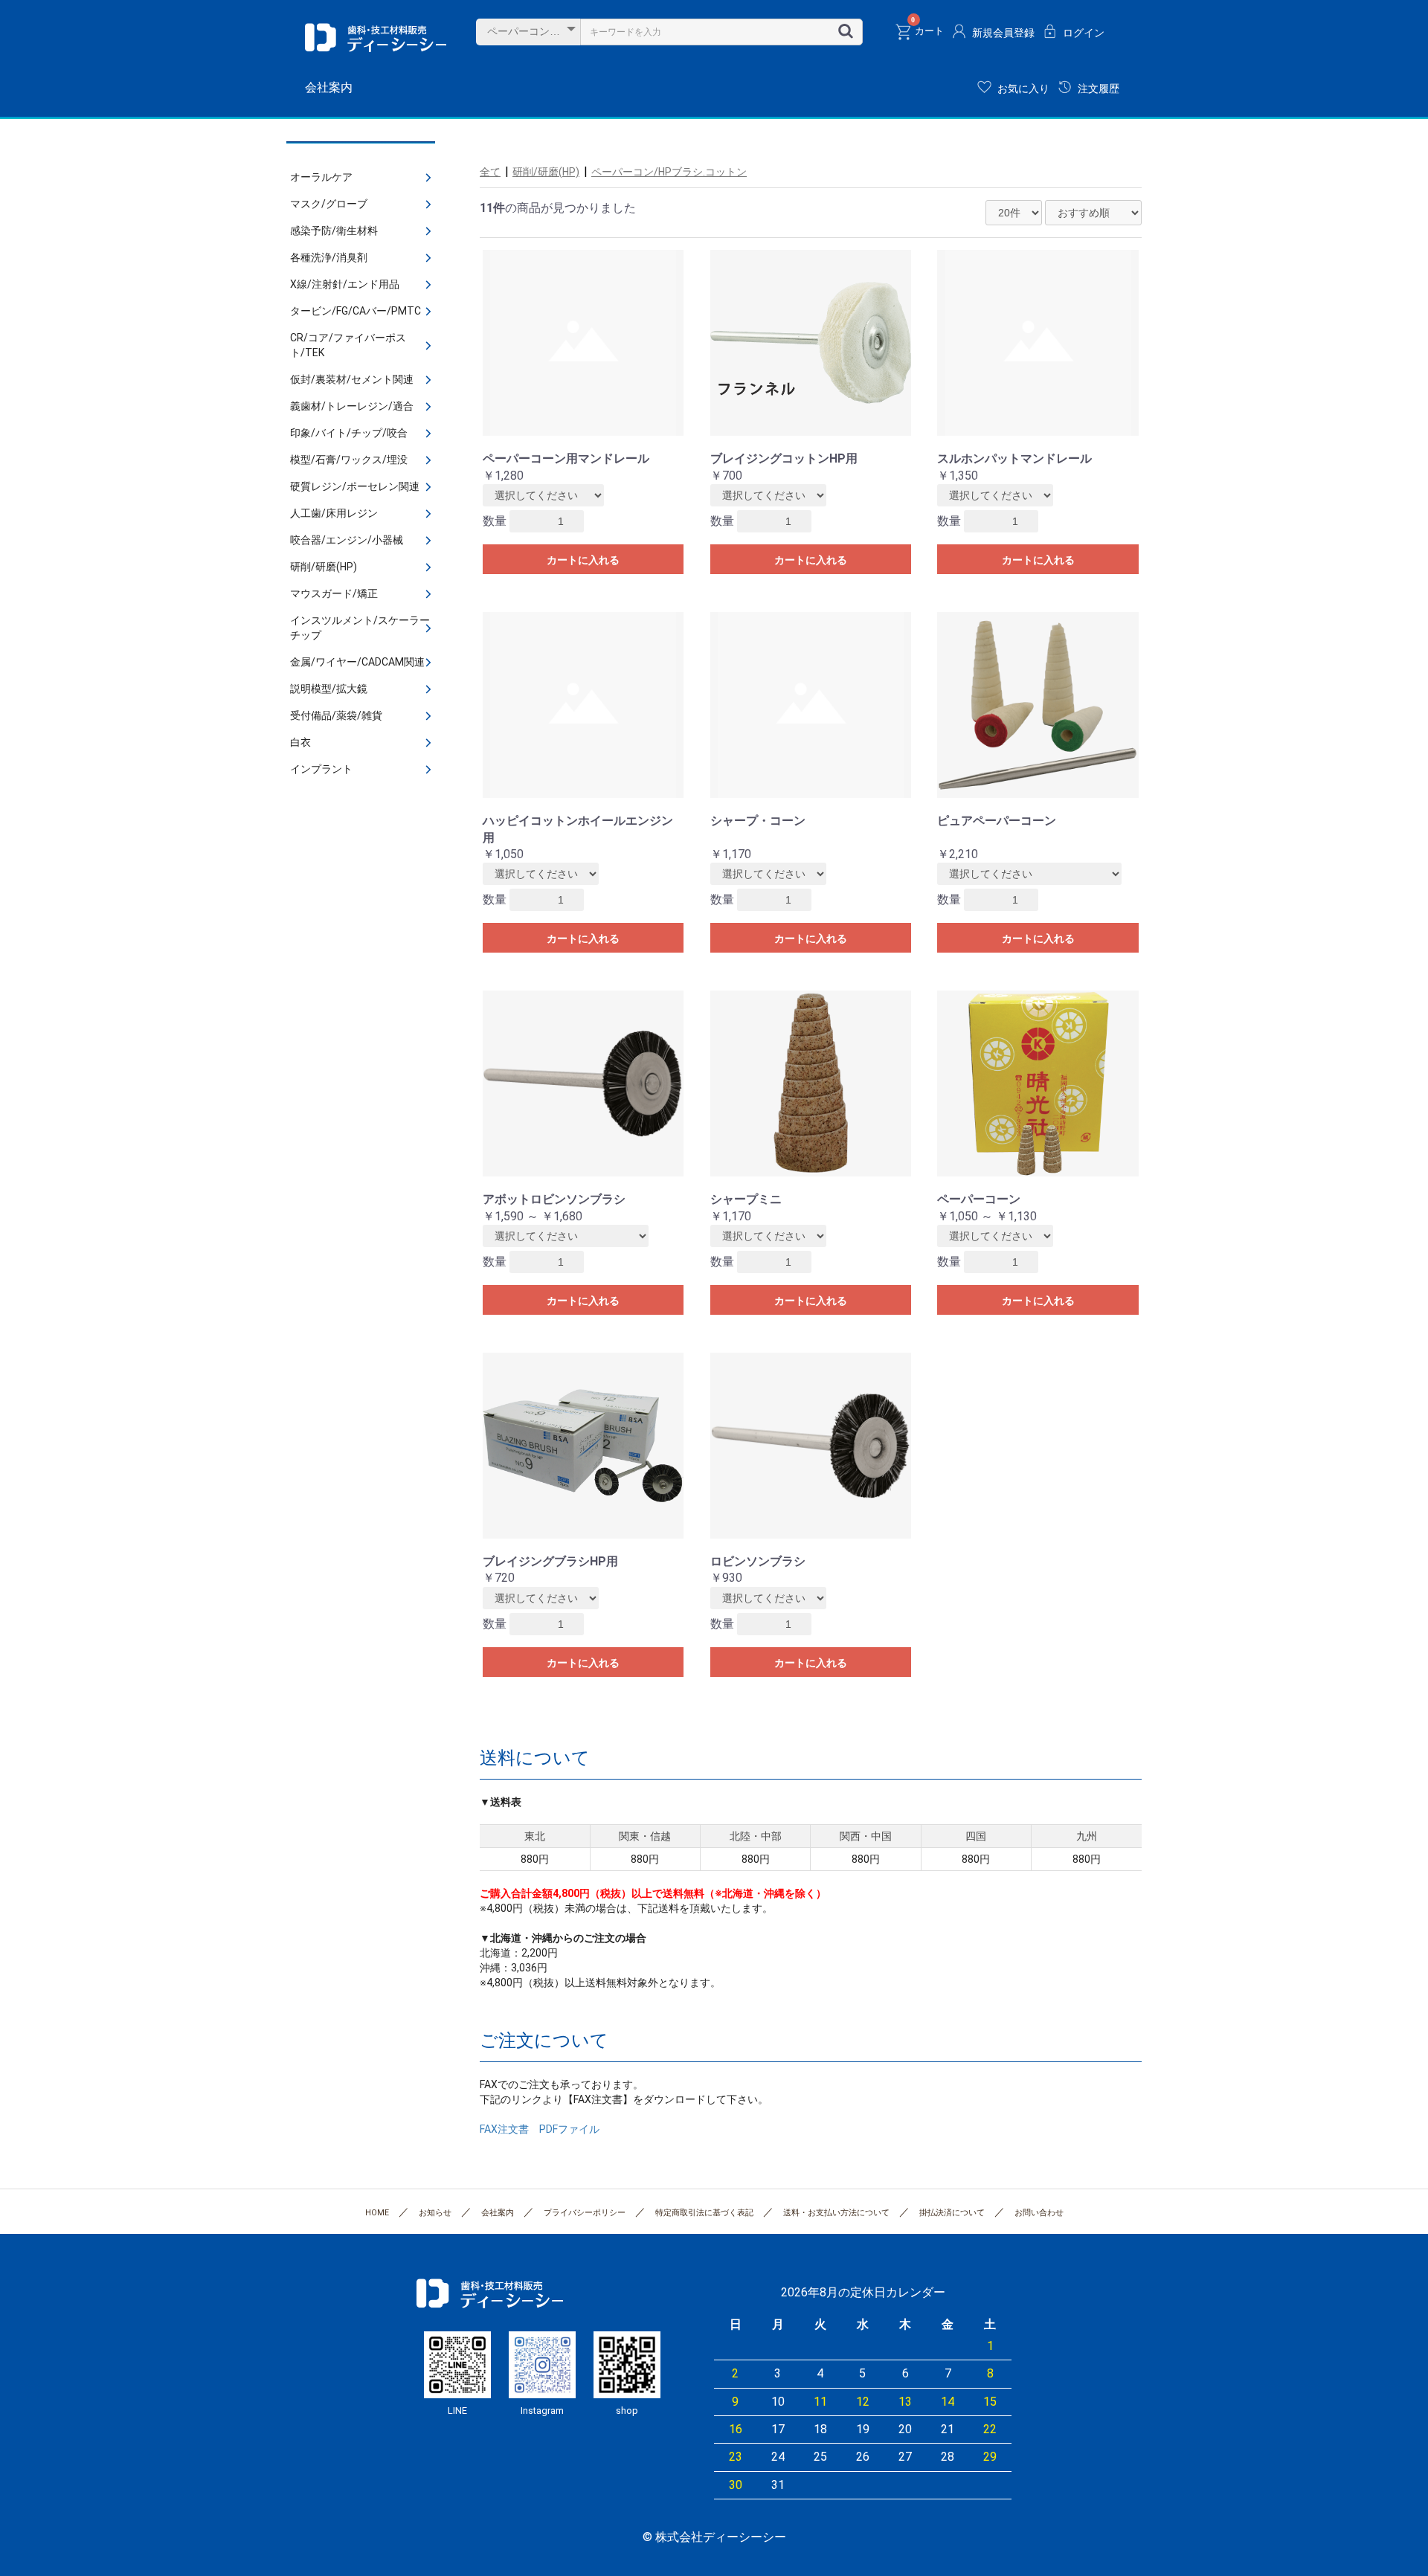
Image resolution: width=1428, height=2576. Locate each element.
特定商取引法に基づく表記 (704, 2213)
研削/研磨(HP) (546, 172)
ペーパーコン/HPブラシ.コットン (669, 172)
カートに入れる (583, 560)
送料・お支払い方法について (836, 2213)
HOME (377, 2213)
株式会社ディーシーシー (376, 37)
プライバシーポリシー (585, 2213)
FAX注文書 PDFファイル (540, 2129)
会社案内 (329, 87)
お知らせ (435, 2213)
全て (490, 172)
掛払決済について (952, 2213)
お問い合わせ (1039, 2213)
